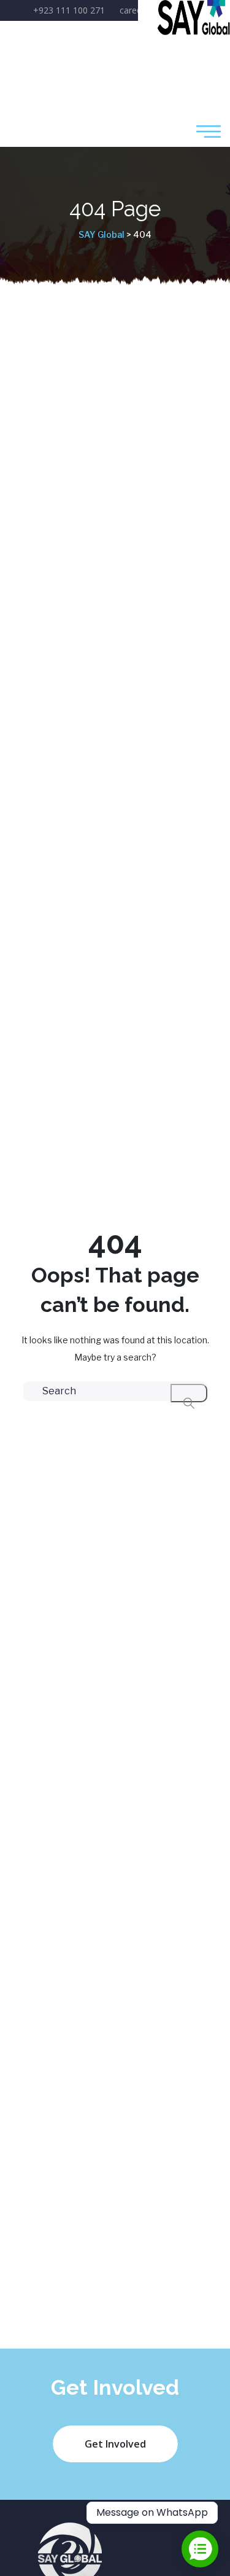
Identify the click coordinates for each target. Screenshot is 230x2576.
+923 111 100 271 (69, 10)
